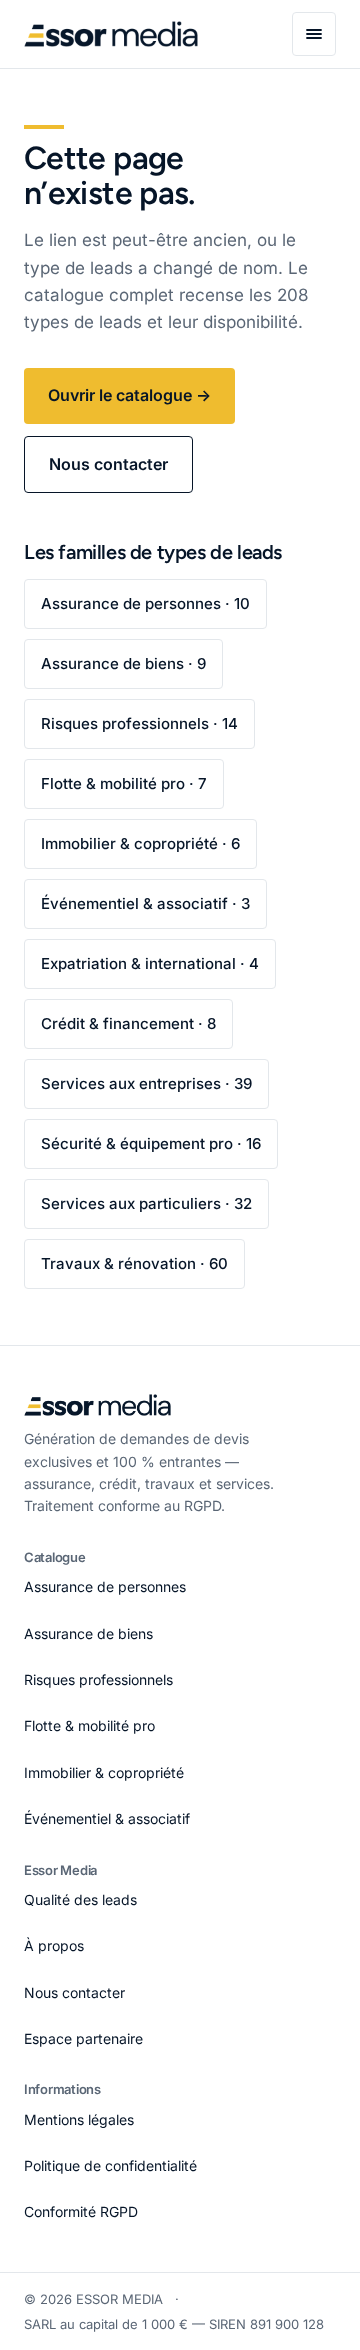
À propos (54, 1945)
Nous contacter (108, 464)
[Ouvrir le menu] (314, 34)
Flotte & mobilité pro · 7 (124, 783)
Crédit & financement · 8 (128, 1023)
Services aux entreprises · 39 (146, 1083)
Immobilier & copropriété (104, 1772)
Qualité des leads (80, 1899)
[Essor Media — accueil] (111, 34)
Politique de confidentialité (110, 2165)
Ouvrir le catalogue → (129, 395)
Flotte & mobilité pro (89, 1725)
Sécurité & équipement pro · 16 (151, 1143)
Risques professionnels (98, 1679)
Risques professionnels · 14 (139, 723)
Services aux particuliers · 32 (146, 1203)
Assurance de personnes (105, 1586)
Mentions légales (79, 2119)
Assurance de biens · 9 (123, 663)
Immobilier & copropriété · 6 (140, 843)
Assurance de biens (88, 1633)
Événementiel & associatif (107, 1818)
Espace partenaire (83, 2038)
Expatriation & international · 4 (150, 963)
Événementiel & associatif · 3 (145, 903)
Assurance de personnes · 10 (145, 603)
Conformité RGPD (81, 2211)
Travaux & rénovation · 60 (134, 1263)
